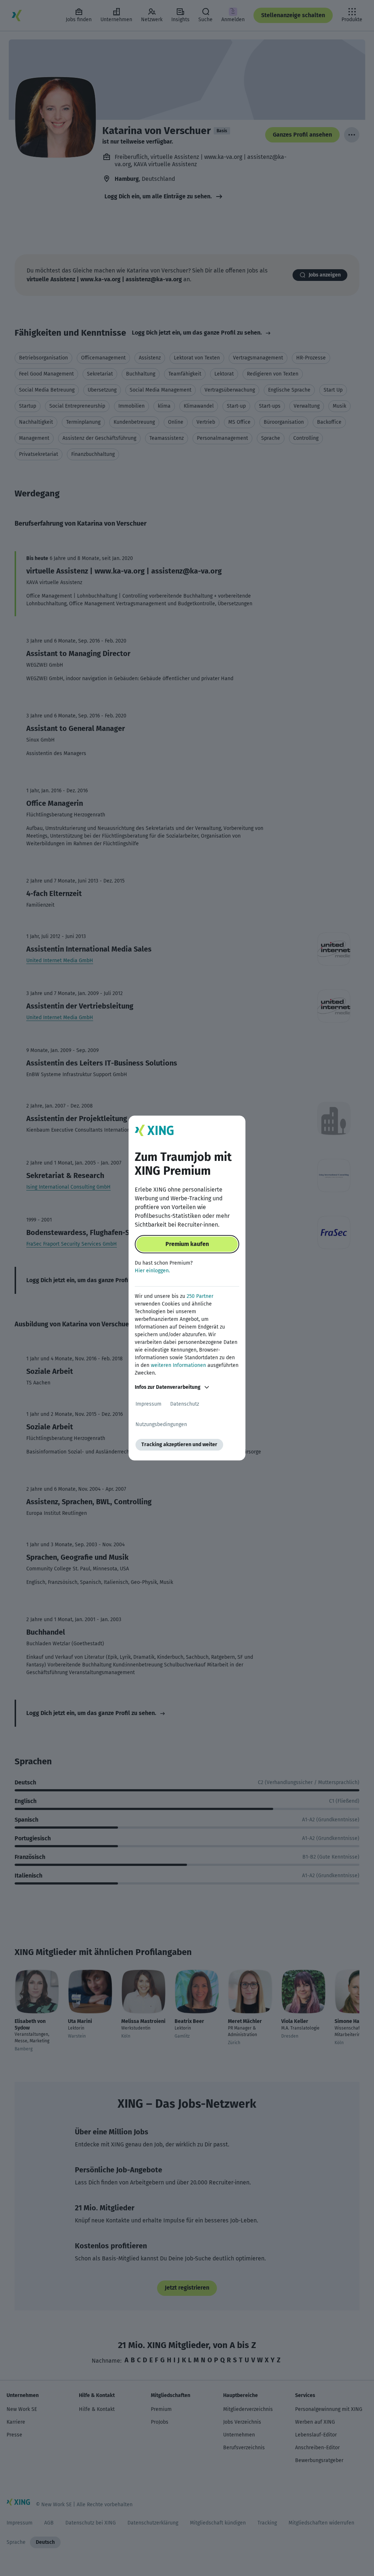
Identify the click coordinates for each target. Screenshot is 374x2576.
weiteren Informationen (178, 1365)
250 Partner (200, 1296)
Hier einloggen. (152, 1271)
